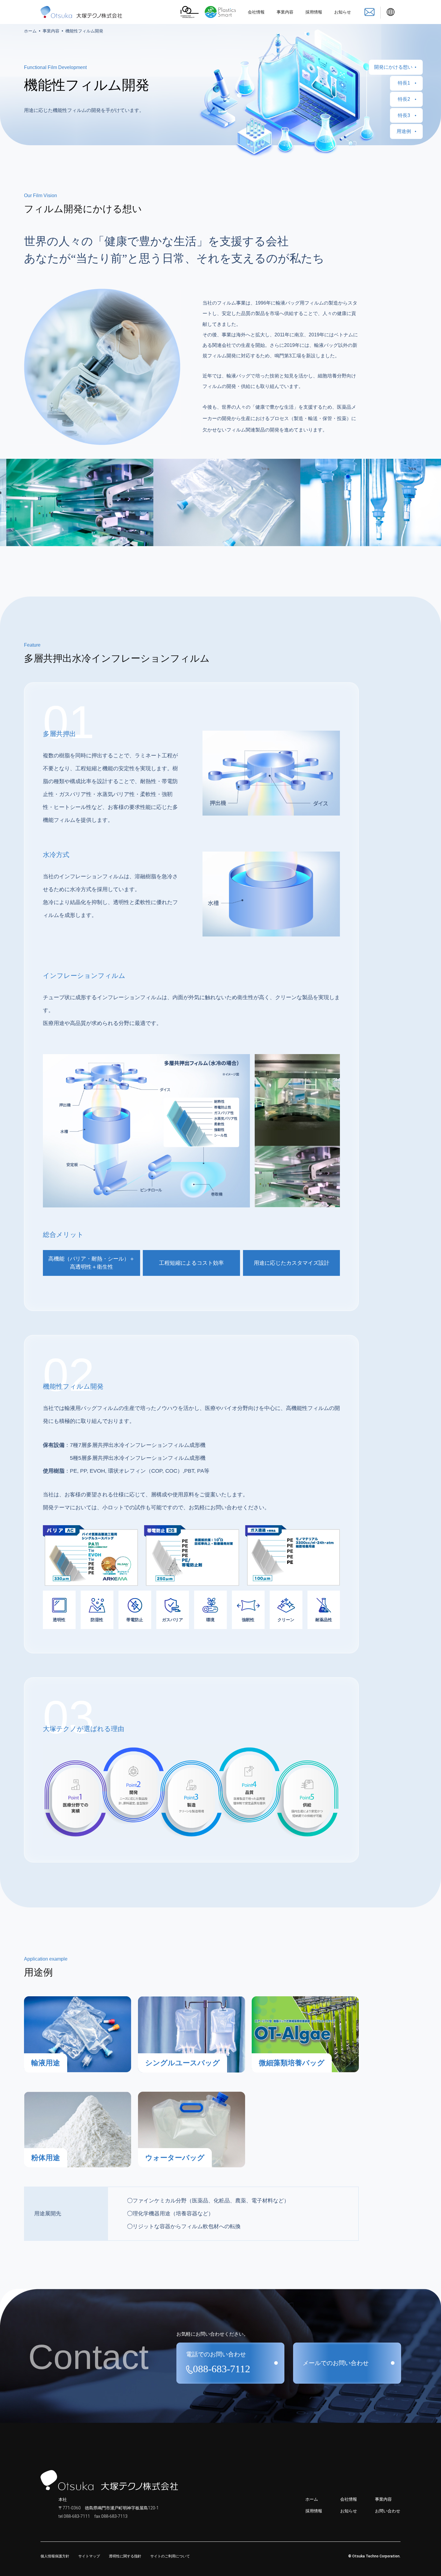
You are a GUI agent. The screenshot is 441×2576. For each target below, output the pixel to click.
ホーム (30, 31)
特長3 (404, 115)
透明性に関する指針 (125, 2556)
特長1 (404, 83)
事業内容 (285, 12)
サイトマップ (89, 2556)
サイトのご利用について (170, 2556)
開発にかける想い (393, 67)
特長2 (404, 99)
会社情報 (256, 12)
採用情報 (314, 12)
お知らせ (343, 12)
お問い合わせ (388, 2511)
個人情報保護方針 (55, 2556)
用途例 (404, 131)
